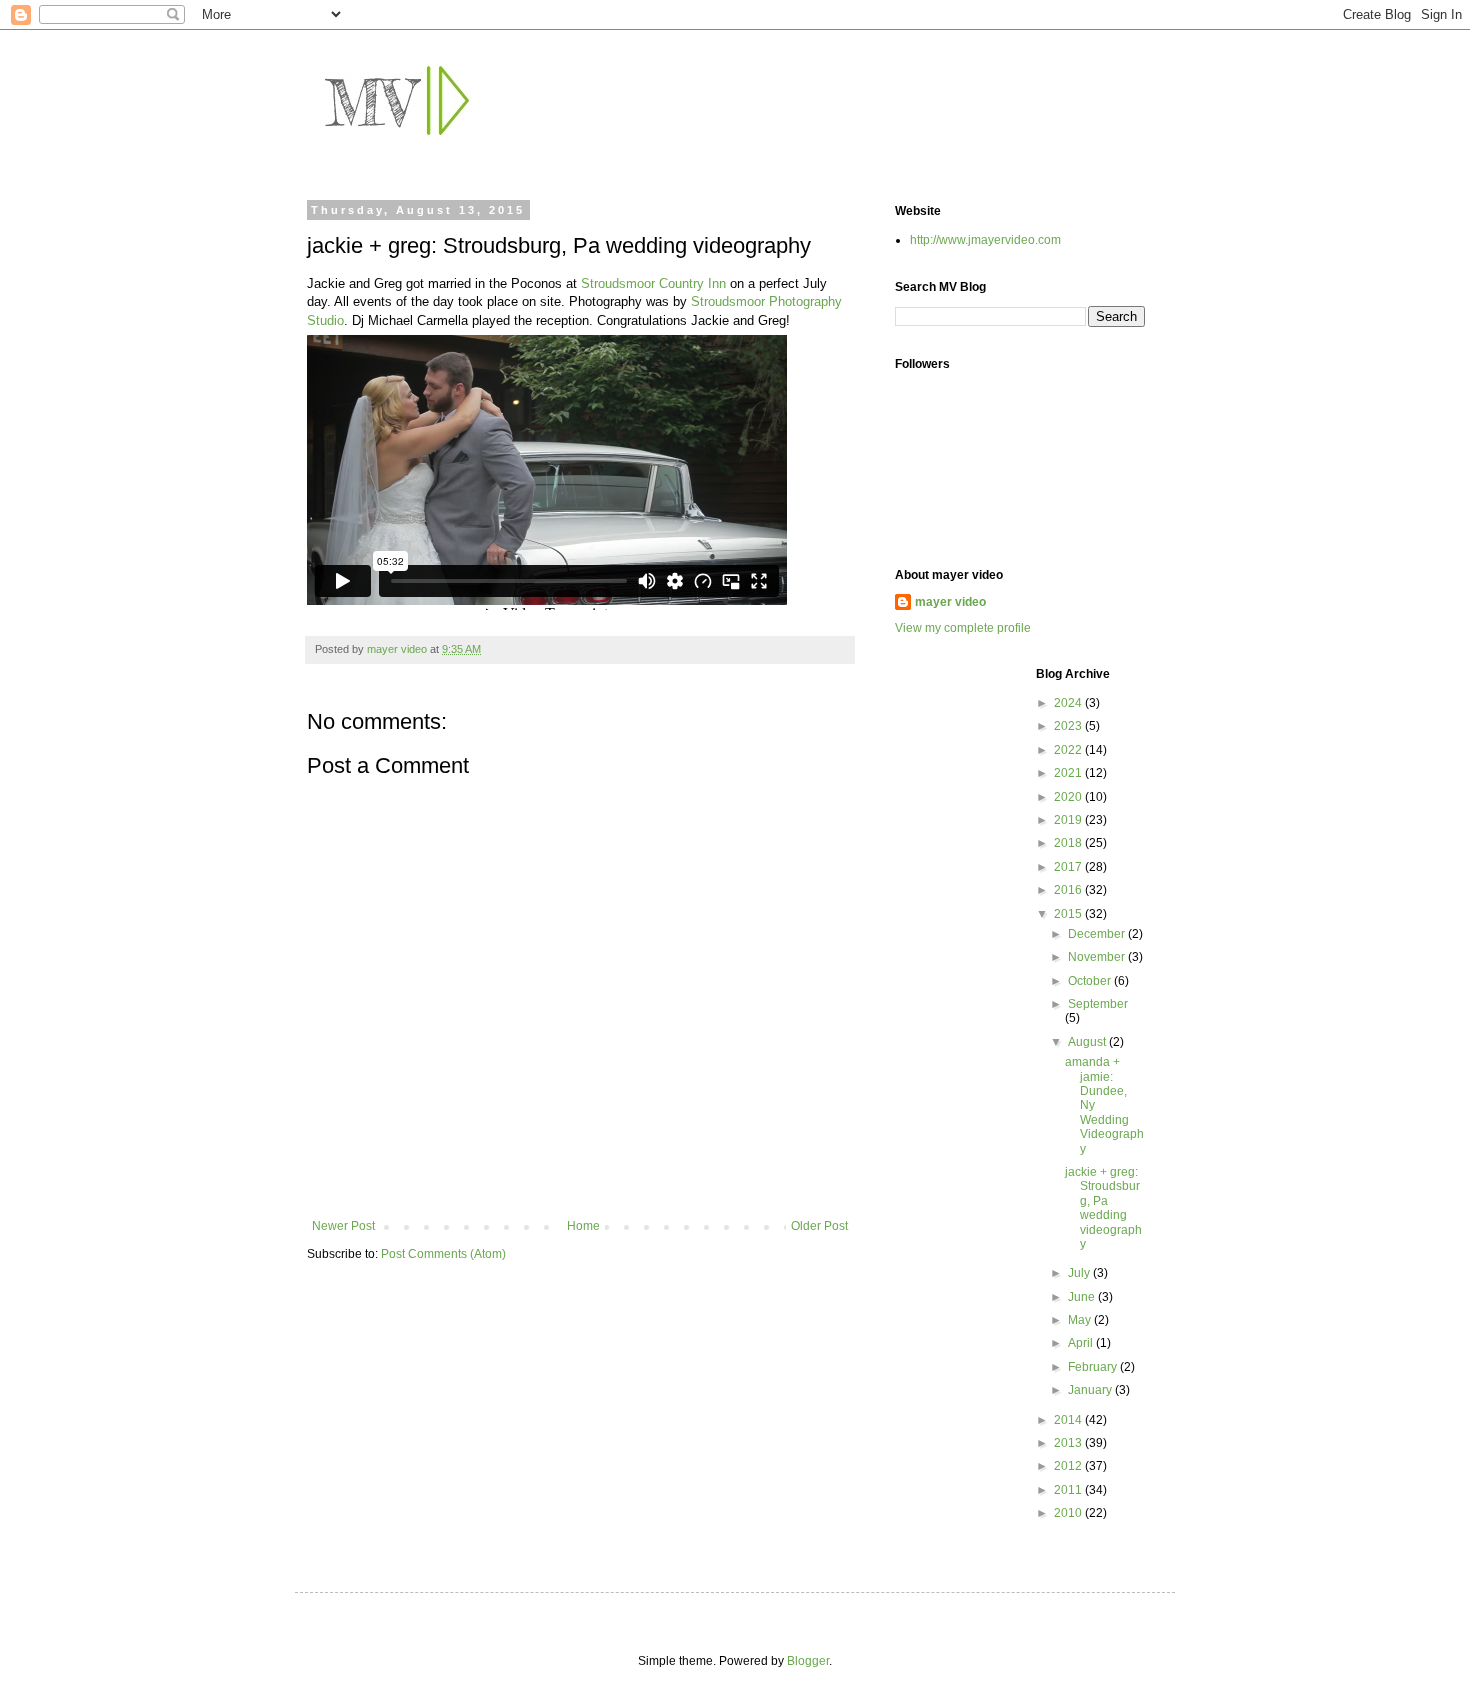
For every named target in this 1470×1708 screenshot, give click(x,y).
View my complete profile (963, 628)
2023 (1069, 726)
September (1098, 1004)
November (1098, 957)
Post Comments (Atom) (443, 1254)
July (1080, 1273)
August (1088, 1042)
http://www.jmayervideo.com (985, 240)
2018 (1069, 843)
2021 (1069, 773)
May (1081, 1320)
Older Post (819, 1226)
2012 (1069, 1466)
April (1082, 1343)
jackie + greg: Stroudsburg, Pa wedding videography (1103, 1208)
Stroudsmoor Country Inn (653, 283)
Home (583, 1226)
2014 (1069, 1420)
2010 (1069, 1513)
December (1098, 934)
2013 (1069, 1443)
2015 (1069, 914)
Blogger (808, 1661)
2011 (1069, 1490)
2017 (1069, 867)
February (1094, 1367)
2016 (1069, 890)
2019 (1069, 820)
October (1091, 981)
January (1091, 1390)
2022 (1069, 750)
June (1083, 1297)
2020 (1069, 797)
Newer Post (343, 1226)
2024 (1069, 703)
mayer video (950, 602)
